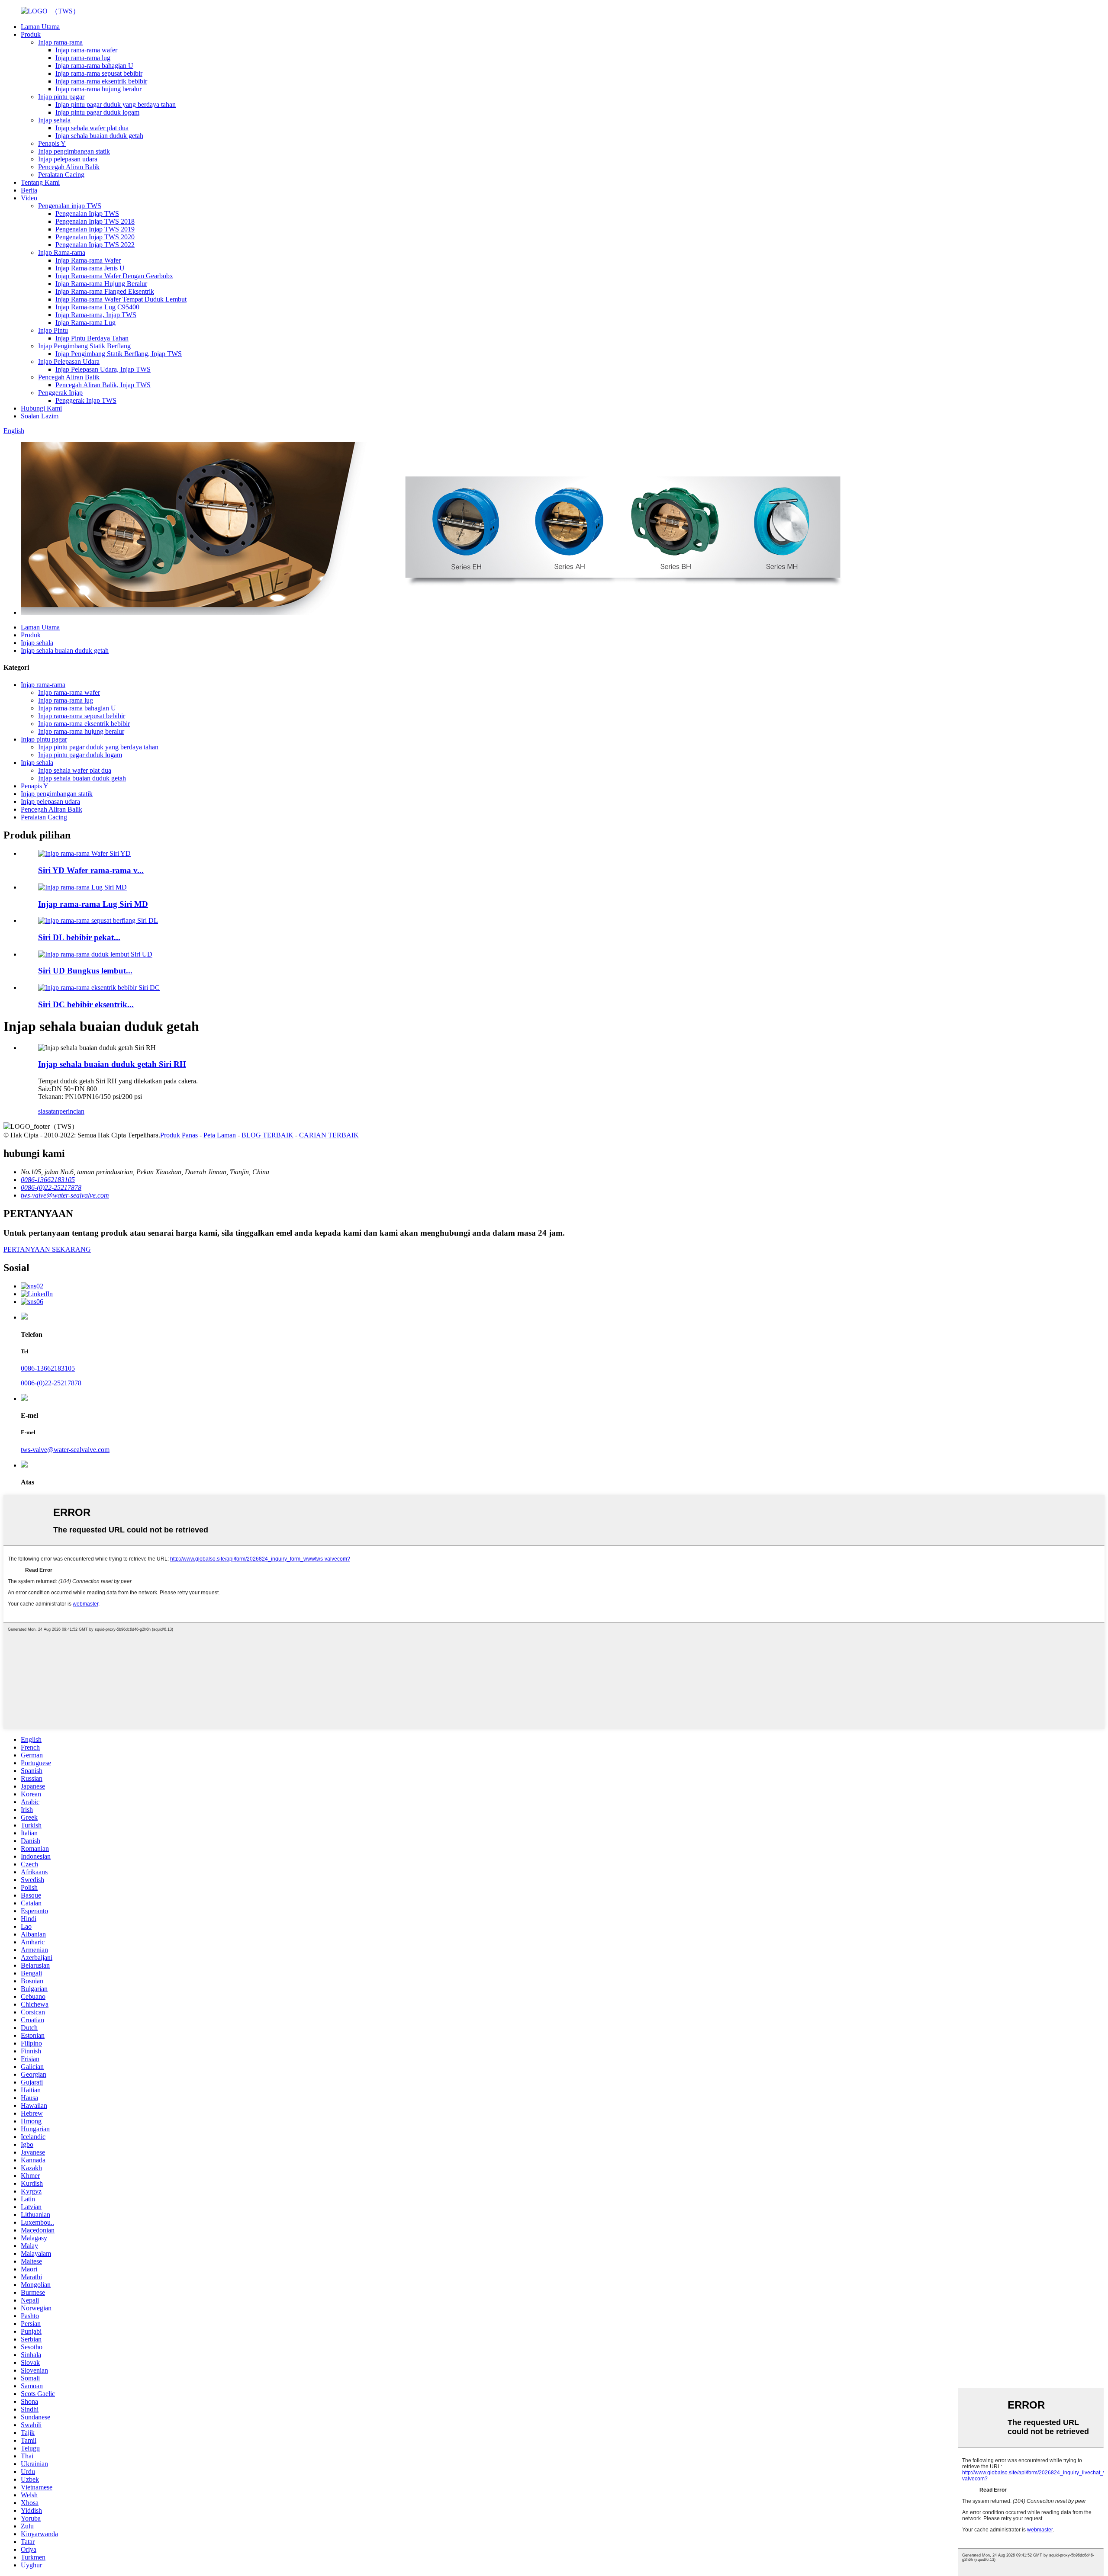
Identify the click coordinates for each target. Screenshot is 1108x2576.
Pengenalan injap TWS (70, 206)
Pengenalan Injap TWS (87, 214)
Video (29, 198)
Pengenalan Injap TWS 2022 (95, 245)
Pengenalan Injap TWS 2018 (95, 221)
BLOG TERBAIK (267, 1135)
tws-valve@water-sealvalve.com (65, 1450)
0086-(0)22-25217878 (51, 1383)
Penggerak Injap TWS (86, 400)
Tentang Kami (40, 182)
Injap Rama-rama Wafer (88, 260)
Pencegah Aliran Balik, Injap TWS (103, 385)
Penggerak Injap (60, 393)
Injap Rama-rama (62, 252)
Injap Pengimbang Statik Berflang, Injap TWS (119, 354)
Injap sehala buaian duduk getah (99, 136)
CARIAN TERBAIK (329, 1135)
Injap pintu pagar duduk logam (97, 112)
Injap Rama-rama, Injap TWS (96, 315)
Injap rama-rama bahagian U (94, 66)
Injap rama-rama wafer (86, 50)
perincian (72, 1111)
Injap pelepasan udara (68, 159)
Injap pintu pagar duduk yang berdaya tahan (116, 104)
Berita (29, 190)
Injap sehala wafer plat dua (92, 128)
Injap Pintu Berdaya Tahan (92, 338)
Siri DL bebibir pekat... (79, 937)
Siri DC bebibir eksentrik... (86, 1004)
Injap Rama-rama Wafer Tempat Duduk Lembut (121, 299)
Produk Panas (179, 1135)
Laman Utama (40, 27)
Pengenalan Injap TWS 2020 (95, 237)
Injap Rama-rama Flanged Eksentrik (105, 291)
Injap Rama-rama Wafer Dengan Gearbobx (114, 276)
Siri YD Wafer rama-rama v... (91, 870)
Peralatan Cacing (61, 175)
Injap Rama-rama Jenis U (90, 268)
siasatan (49, 1111)
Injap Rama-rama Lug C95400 (97, 307)
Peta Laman (220, 1135)
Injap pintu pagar (61, 97)
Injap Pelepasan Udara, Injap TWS (103, 369)
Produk (31, 34)
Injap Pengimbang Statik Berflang (84, 346)
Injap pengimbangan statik (74, 151)
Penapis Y (52, 143)
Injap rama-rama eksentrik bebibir (101, 81)
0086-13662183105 (48, 1368)
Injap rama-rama (60, 42)
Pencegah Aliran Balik (69, 167)
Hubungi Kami (41, 408)
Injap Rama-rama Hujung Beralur (101, 284)
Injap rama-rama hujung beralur (98, 89)
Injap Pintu (53, 330)
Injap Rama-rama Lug (85, 323)
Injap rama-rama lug (83, 58)
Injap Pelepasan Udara (69, 361)
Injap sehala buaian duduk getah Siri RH (112, 1064)
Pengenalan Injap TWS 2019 (95, 229)
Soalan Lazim (40, 416)
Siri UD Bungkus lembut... (85, 971)
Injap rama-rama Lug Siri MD (93, 904)
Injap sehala (54, 120)
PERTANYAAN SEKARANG (47, 1249)
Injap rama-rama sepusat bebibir (99, 73)
